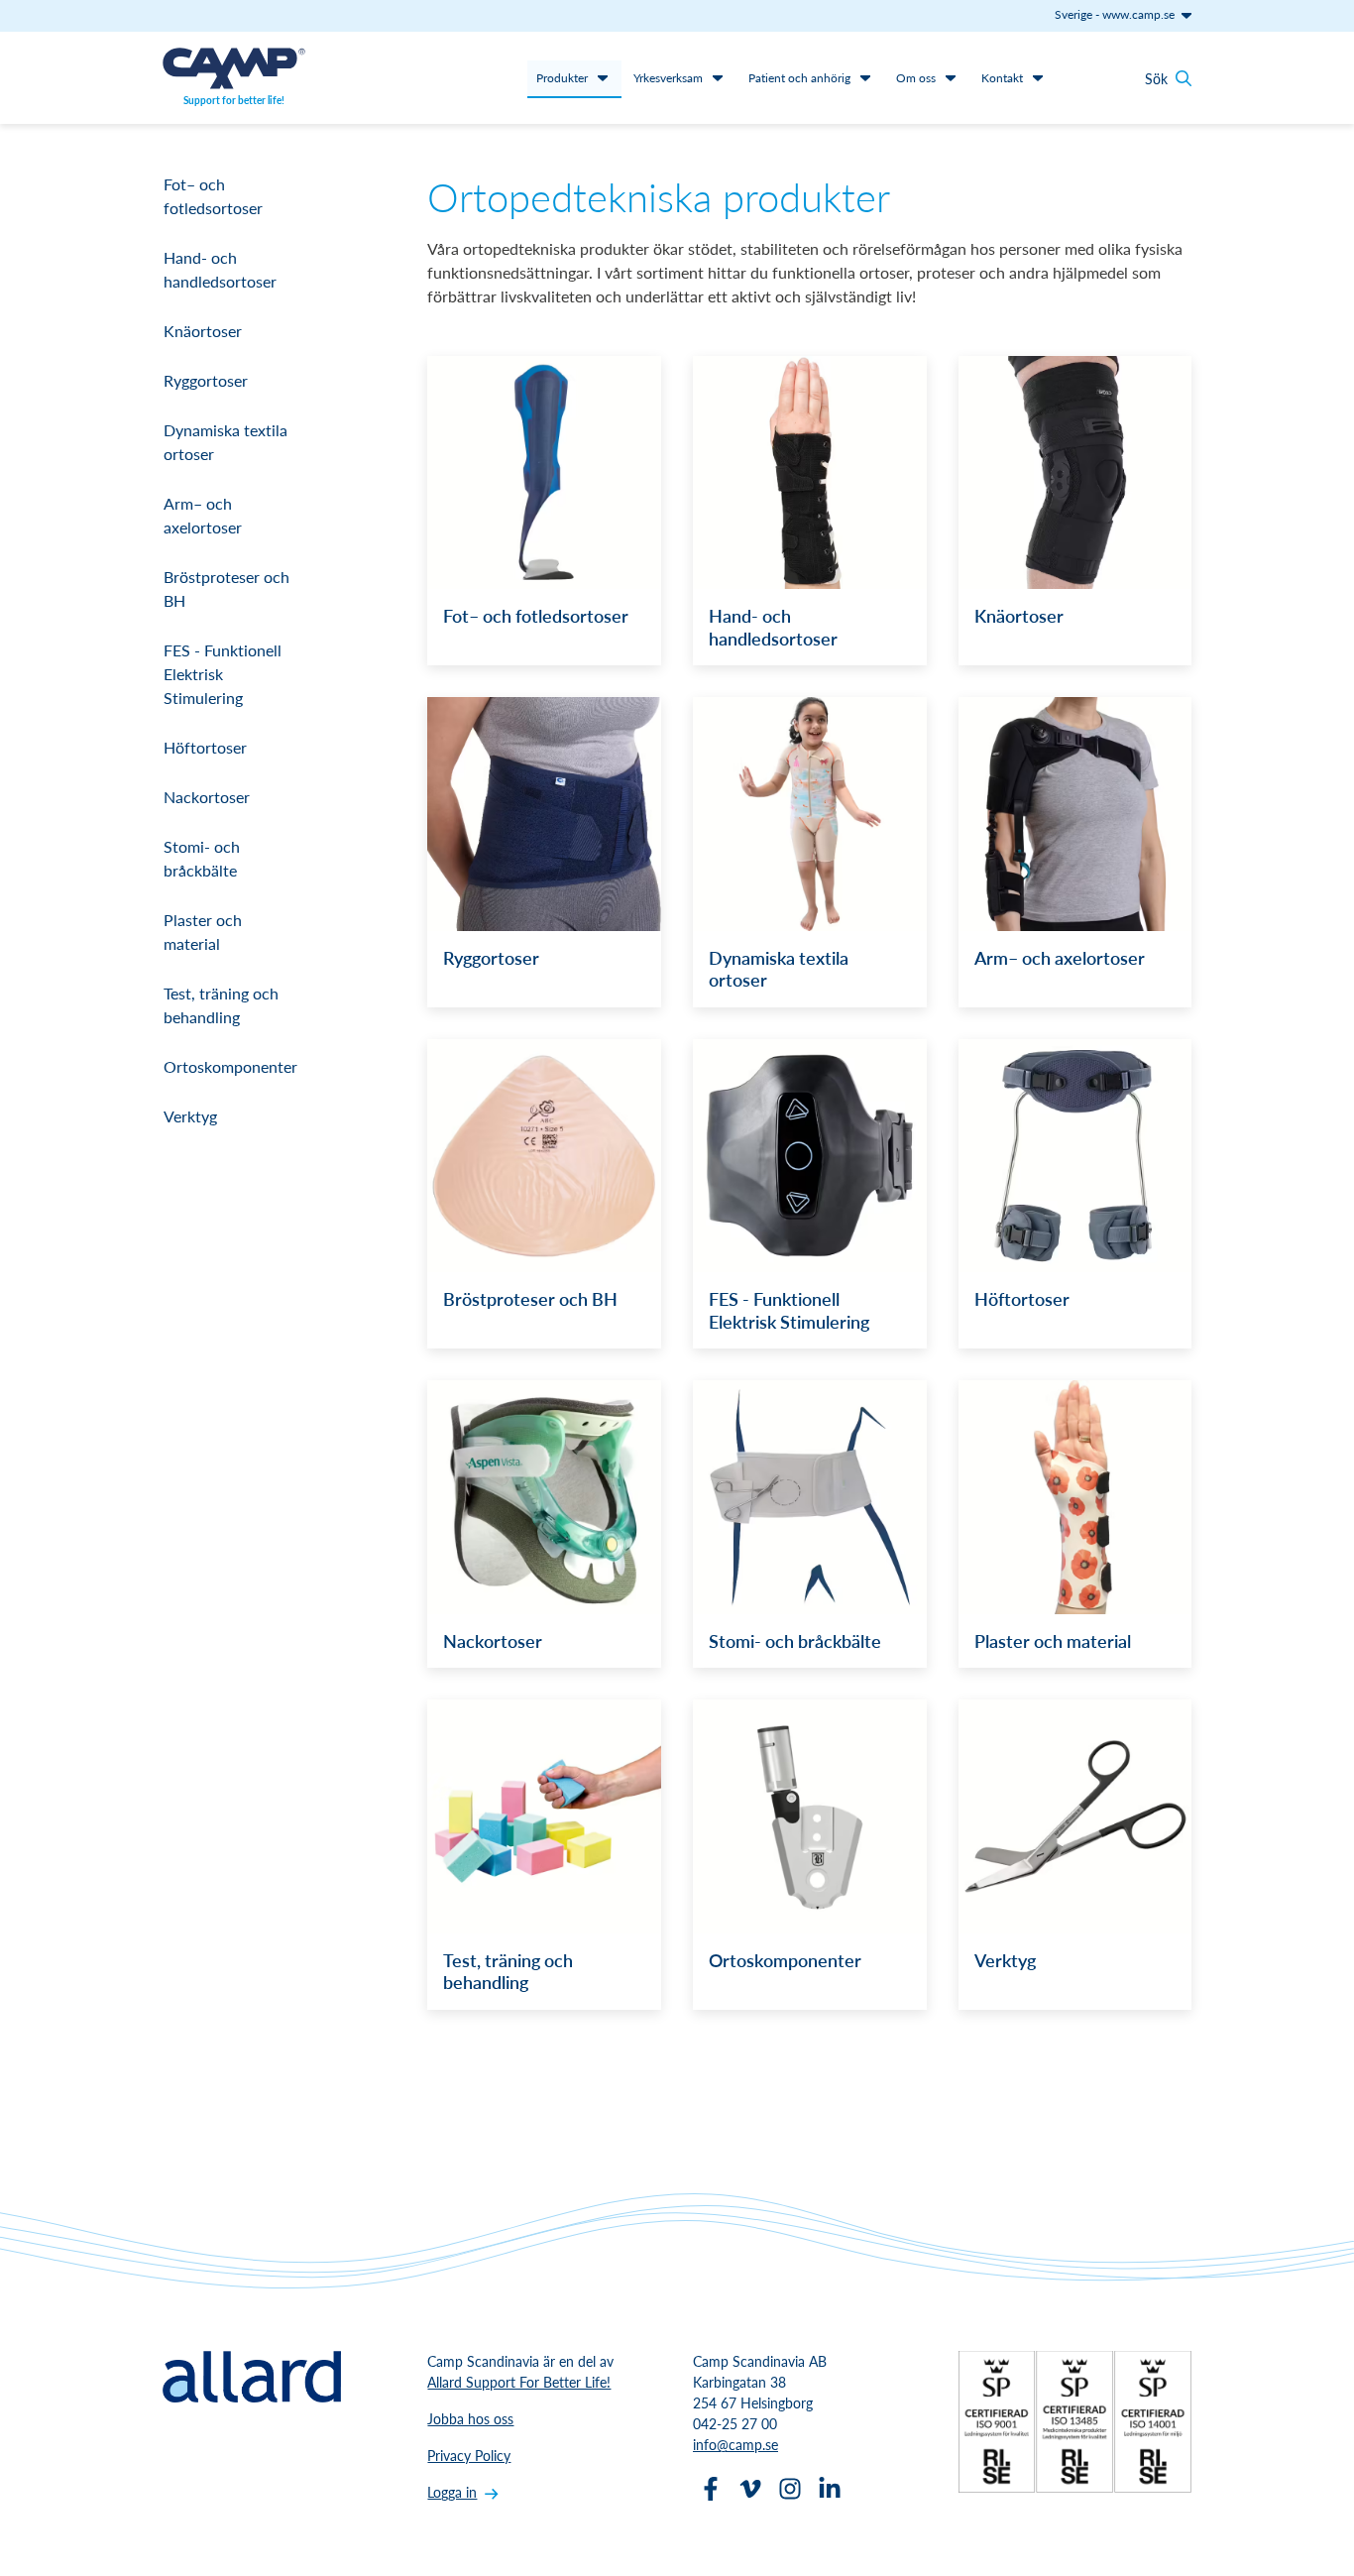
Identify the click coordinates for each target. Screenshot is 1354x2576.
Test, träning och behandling (221, 1005)
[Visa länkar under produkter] (603, 77)
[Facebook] (711, 2489)
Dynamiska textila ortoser (226, 442)
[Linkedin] (830, 2489)
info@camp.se (735, 2444)
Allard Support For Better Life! (519, 2382)
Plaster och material (203, 932)
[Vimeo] (750, 2489)
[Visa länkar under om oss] (951, 77)
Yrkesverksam (668, 78)
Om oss (916, 78)
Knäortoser (203, 331)
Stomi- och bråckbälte (202, 858)
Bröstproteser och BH (226, 588)
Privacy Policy (469, 2455)
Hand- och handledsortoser (220, 269)
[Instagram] (790, 2489)
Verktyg (190, 1116)
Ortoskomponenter (230, 1066)
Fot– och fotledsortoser (213, 196)
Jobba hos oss (470, 2418)
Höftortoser (205, 747)
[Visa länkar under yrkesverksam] (718, 77)
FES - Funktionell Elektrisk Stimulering (223, 674)
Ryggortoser (206, 380)
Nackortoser (207, 797)
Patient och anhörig (799, 78)
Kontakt (1002, 78)
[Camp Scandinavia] (234, 68)
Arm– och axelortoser (203, 515)
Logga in (452, 2492)
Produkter (562, 78)
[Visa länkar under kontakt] (1038, 77)
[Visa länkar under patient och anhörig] (865, 77)
